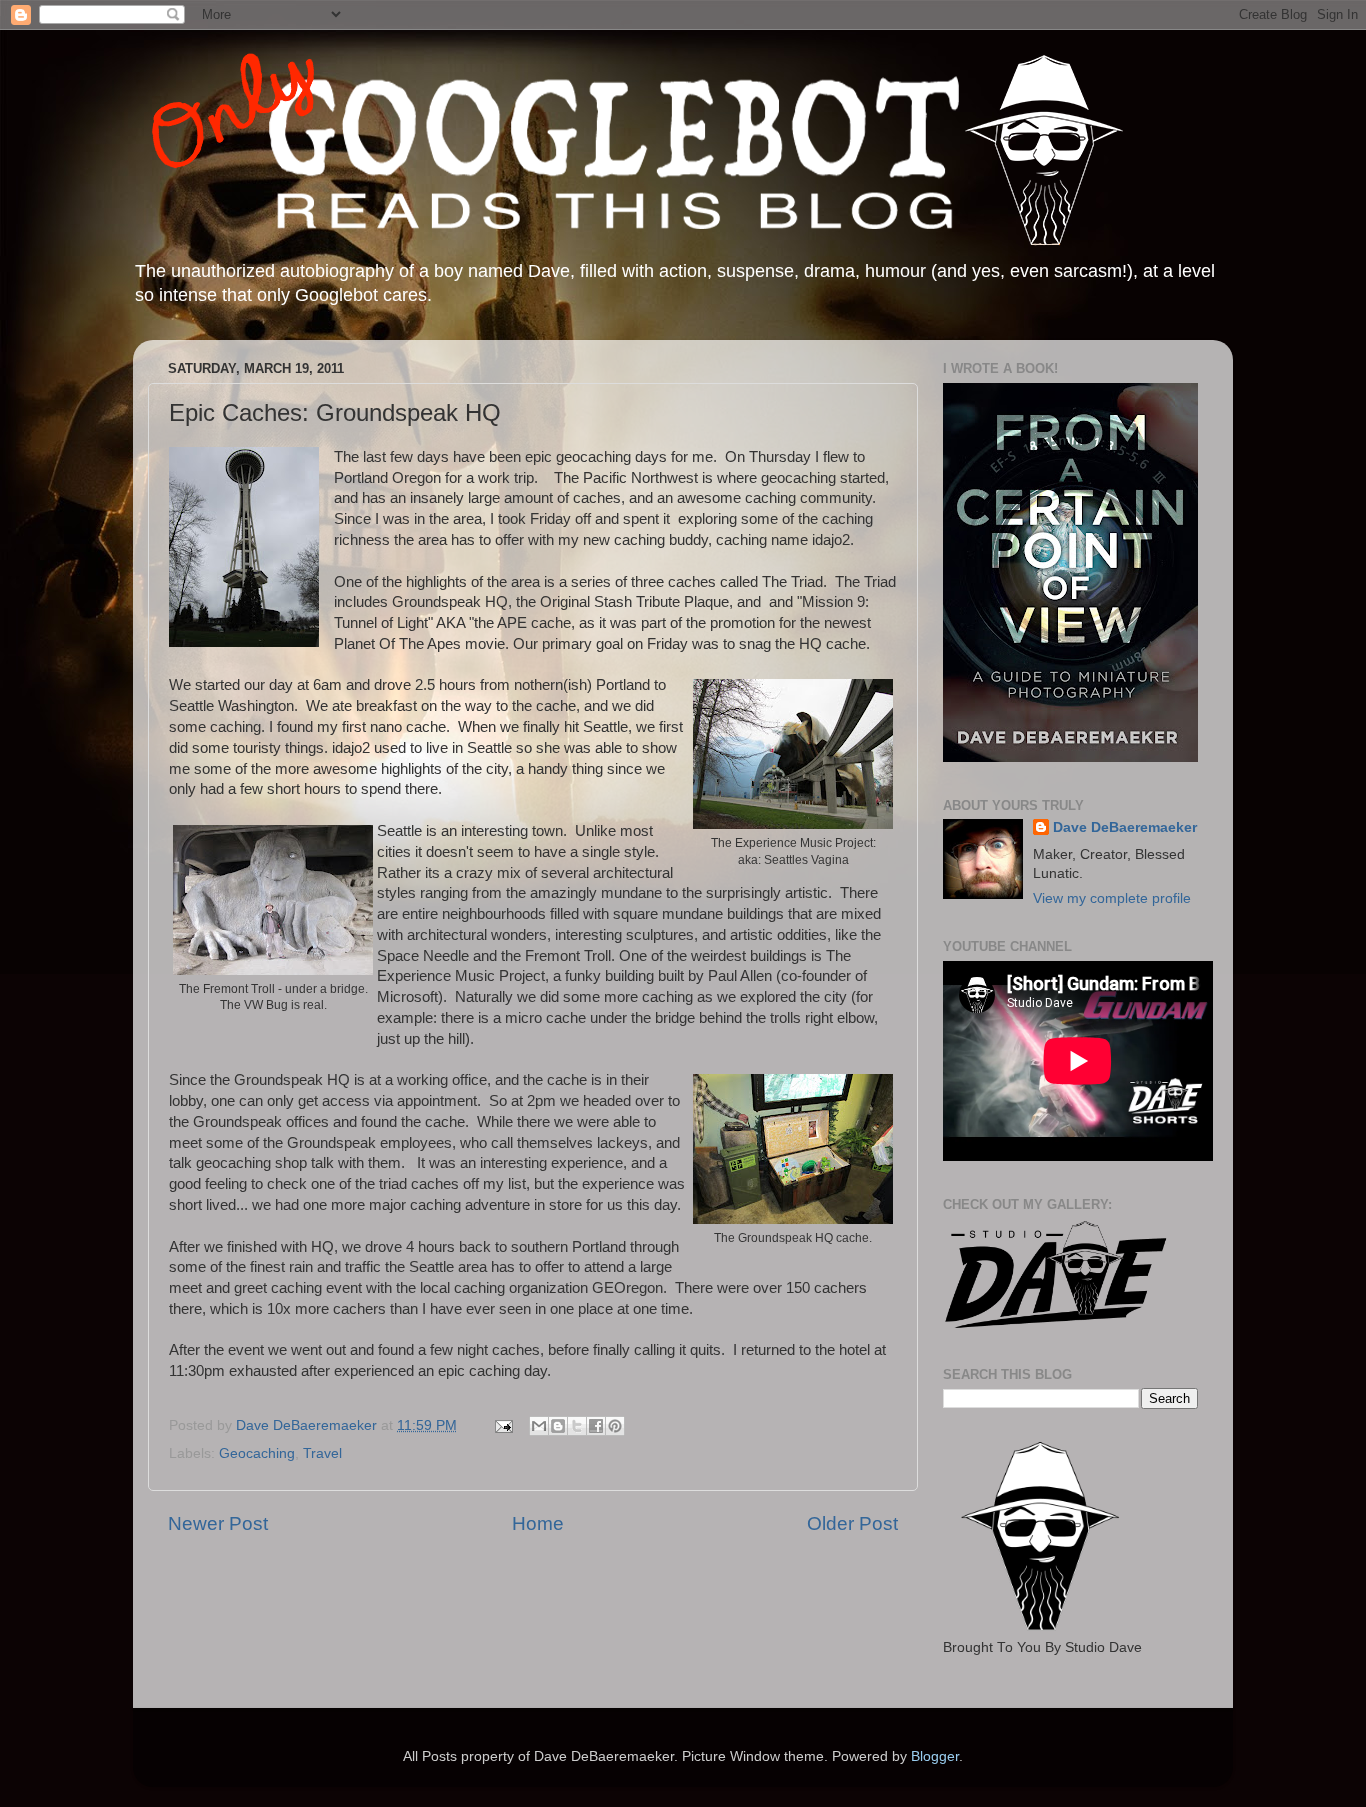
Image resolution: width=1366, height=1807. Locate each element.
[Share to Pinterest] (615, 1426)
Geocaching (257, 1453)
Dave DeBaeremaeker (1125, 827)
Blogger (935, 1756)
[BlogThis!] (558, 1426)
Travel (322, 1453)
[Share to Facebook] (596, 1426)
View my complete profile (1112, 898)
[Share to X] (577, 1426)
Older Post (852, 1523)
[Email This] (539, 1426)
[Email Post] (502, 1425)
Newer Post (218, 1523)
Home (538, 1523)
